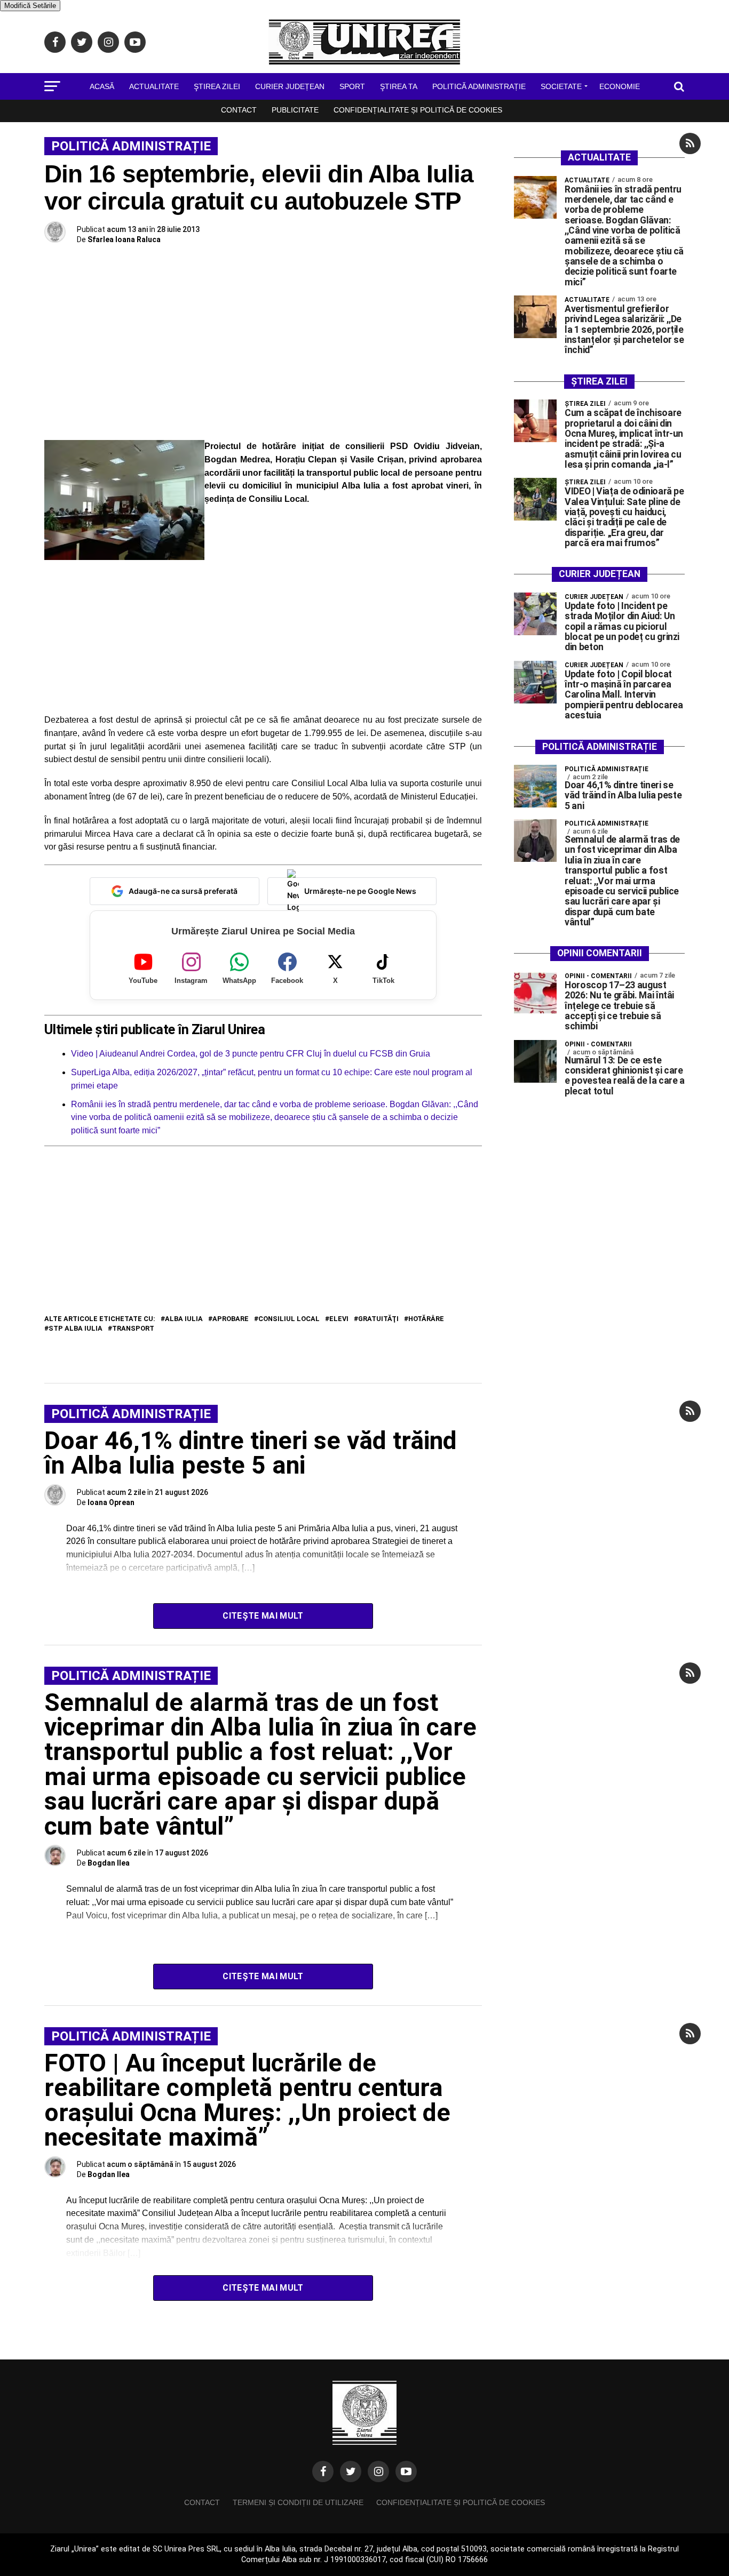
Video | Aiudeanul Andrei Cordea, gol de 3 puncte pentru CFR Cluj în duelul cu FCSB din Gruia (251, 1054)
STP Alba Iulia (76, 1329)
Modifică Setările (30, 6)
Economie (620, 86)
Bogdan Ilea (109, 1863)
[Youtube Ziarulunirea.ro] (406, 2471)
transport (133, 1329)
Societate (561, 86)
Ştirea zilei (217, 86)
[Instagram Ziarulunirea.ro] (378, 2471)
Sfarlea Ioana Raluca (124, 239)
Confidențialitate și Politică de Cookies (418, 110)
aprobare (231, 1319)
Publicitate (295, 110)
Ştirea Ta (399, 86)
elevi (339, 1319)
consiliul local (289, 1319)
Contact (239, 110)
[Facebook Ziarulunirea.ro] (323, 2471)
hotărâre (426, 1319)
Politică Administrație (479, 86)
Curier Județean (290, 86)
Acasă (102, 86)
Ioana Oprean (111, 1502)
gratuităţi (378, 1319)
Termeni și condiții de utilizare (298, 2502)
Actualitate (154, 86)
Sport (352, 86)
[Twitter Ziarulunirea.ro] (351, 2471)
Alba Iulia (184, 1319)
